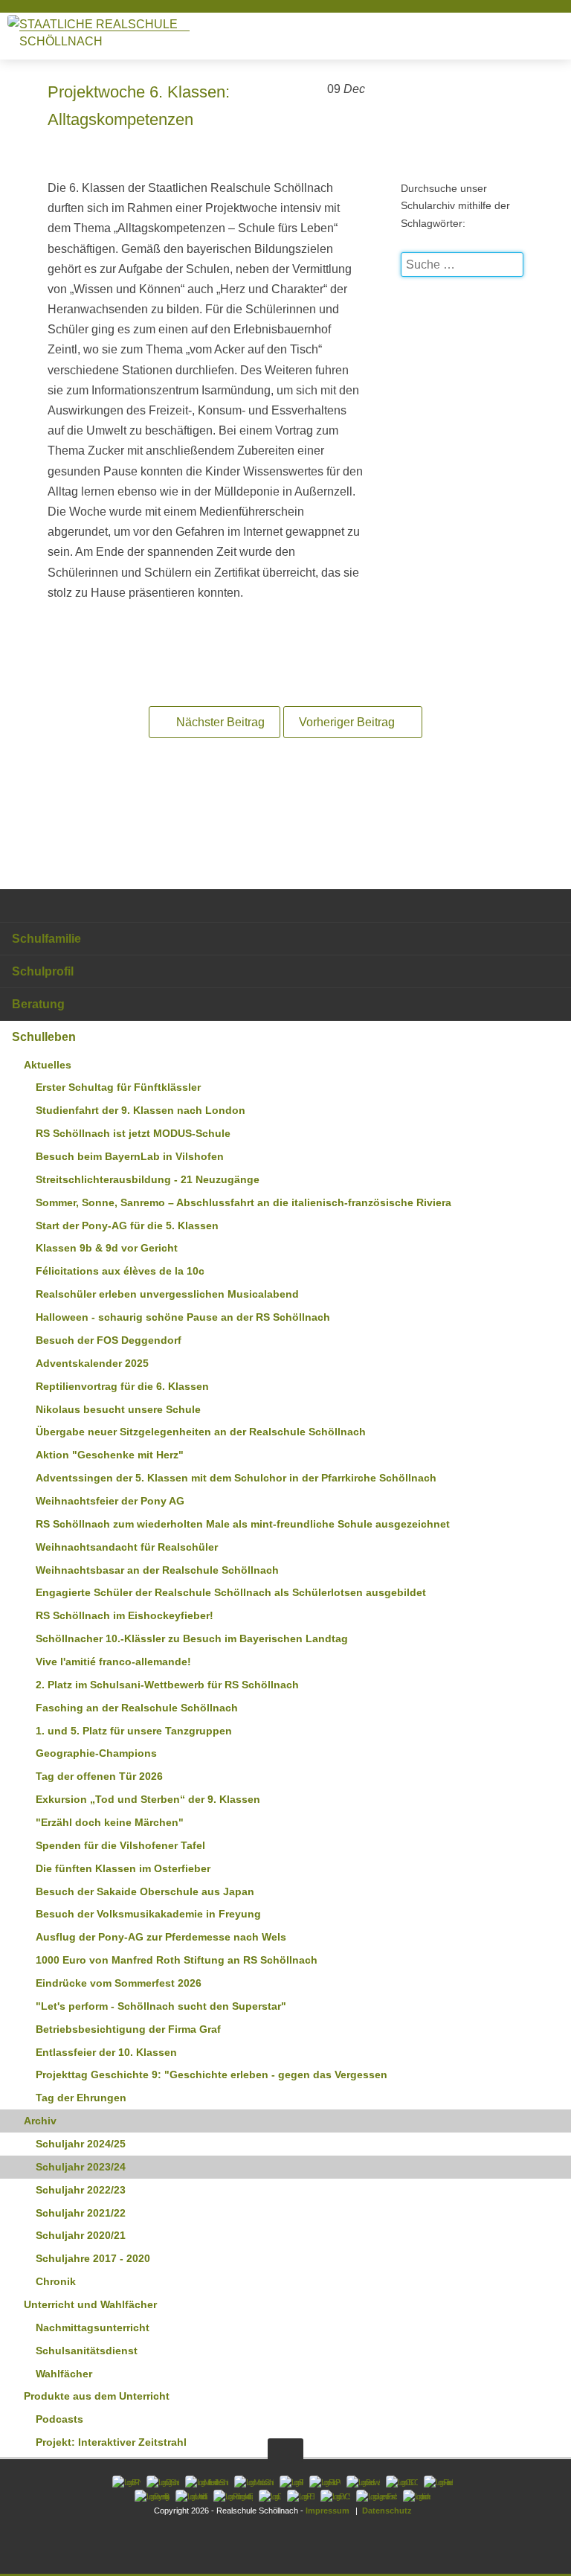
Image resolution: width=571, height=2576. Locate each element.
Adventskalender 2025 (92, 1363)
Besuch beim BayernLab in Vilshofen (130, 1156)
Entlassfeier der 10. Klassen (106, 2052)
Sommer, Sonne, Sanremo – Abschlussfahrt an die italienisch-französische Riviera (243, 1202)
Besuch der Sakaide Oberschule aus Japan (145, 1891)
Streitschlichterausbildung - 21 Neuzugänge (148, 1179)
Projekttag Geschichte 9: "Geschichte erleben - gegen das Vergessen (212, 2074)
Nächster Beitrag (219, 722)
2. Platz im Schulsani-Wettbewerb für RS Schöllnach (167, 1685)
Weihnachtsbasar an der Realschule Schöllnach (157, 1570)
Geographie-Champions (96, 1753)
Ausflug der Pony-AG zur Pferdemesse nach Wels (161, 1937)
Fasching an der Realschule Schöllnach (137, 1708)
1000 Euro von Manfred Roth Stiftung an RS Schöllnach (177, 1960)
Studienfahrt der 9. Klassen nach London (141, 1110)
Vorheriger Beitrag (348, 722)
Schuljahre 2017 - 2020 (93, 2258)
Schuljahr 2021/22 (81, 2213)
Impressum (328, 2511)
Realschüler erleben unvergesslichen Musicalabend (167, 1294)
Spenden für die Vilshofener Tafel (120, 1845)
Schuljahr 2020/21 (81, 2235)
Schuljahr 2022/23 (81, 2190)
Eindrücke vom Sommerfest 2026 (119, 1983)
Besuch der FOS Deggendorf (109, 1340)
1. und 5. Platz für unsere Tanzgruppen (134, 1731)
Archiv (40, 2121)
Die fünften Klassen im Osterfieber (123, 1868)
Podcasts (59, 2419)
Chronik (56, 2281)
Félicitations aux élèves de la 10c (120, 1271)
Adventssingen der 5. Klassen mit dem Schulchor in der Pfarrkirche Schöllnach (236, 1478)
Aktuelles (48, 1065)
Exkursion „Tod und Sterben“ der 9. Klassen (148, 1799)
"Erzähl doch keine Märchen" (110, 1822)
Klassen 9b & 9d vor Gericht (107, 1248)
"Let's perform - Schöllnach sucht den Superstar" (161, 2006)
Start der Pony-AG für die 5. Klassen (127, 1225)
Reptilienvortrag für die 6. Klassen (122, 1386)
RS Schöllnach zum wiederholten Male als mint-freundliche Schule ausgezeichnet (243, 1524)
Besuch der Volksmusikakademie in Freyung (148, 1914)
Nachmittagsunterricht (93, 2327)
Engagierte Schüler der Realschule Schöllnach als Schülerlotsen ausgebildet (231, 1592)
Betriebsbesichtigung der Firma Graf (128, 2029)
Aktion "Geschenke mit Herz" (110, 1455)
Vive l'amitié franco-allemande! (113, 1662)
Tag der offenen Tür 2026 (99, 1776)
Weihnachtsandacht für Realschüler (127, 1547)
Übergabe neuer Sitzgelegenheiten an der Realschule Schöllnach (201, 1432)
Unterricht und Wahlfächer (90, 2304)
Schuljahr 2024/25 (81, 2144)
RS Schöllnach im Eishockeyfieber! (125, 1615)
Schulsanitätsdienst (87, 2351)
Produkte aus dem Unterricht (97, 2396)
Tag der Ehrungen (81, 2098)
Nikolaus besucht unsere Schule (118, 1409)
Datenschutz (386, 2511)
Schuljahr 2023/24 (81, 2167)
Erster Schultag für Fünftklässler (118, 1087)
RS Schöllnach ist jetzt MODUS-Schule (133, 1133)
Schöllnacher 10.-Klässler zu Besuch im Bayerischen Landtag (192, 1638)
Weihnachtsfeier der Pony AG (110, 1501)
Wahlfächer (64, 2374)
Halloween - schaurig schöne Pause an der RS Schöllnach (183, 1317)
